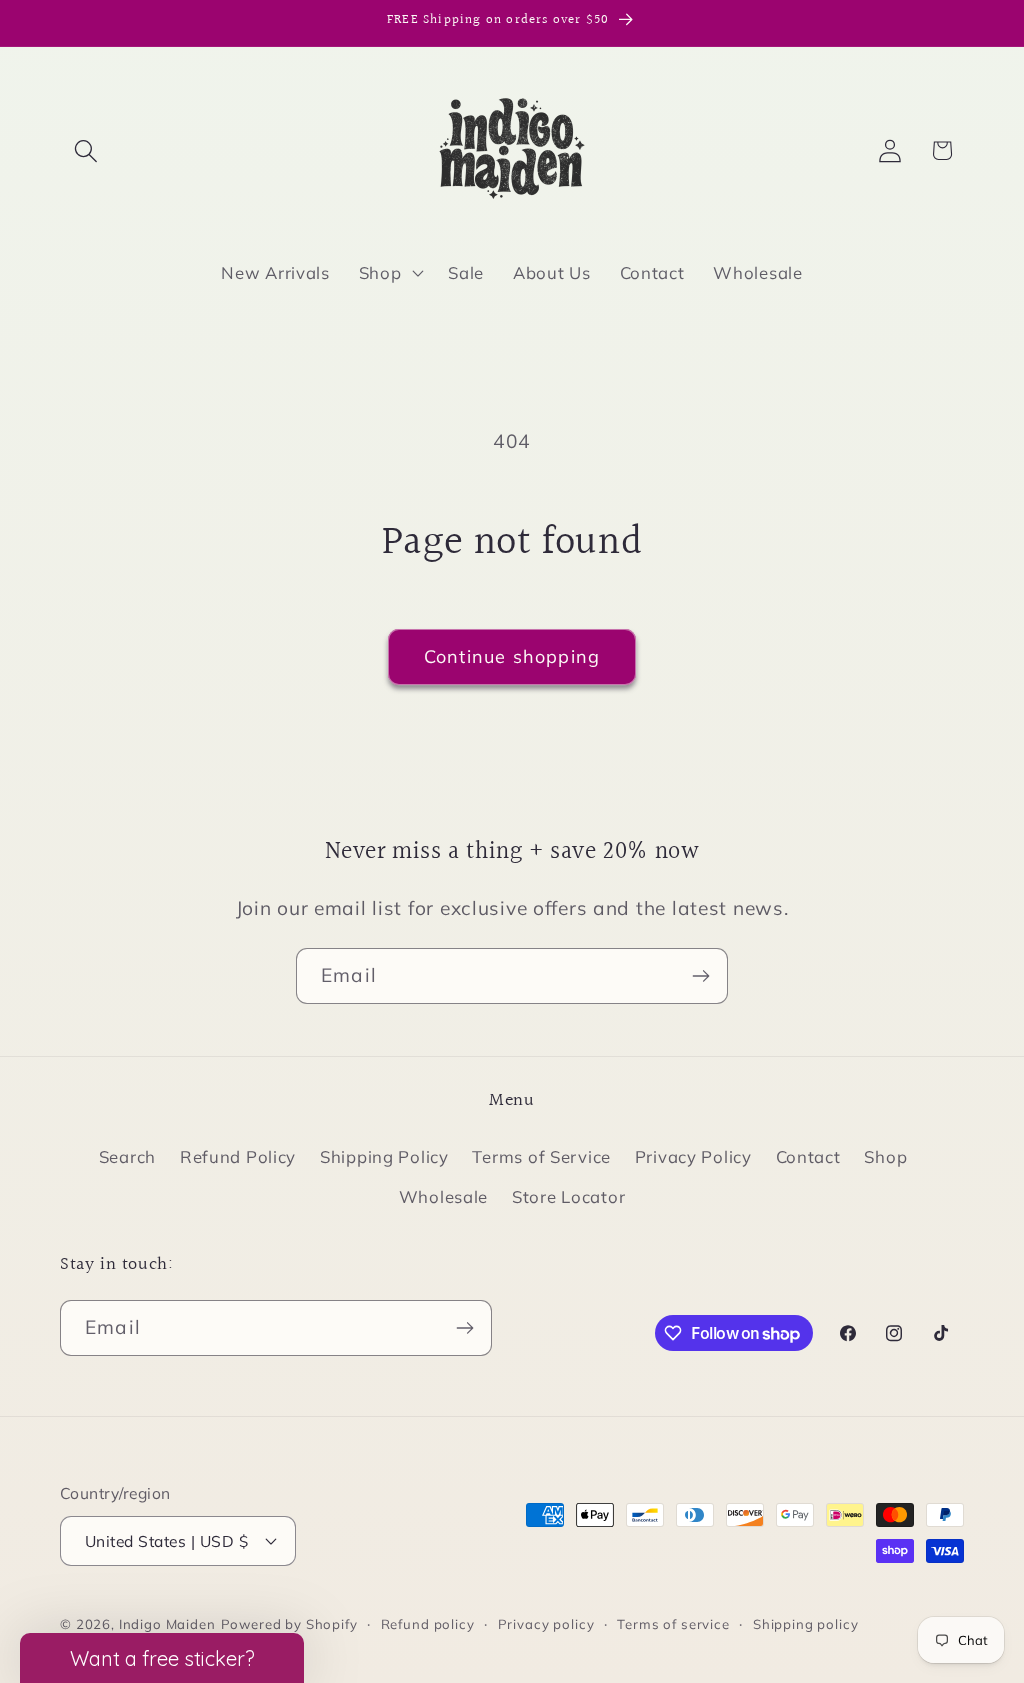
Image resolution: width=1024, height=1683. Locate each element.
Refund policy (428, 1624)
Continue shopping (512, 656)
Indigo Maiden (167, 1624)
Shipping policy (806, 1624)
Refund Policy (238, 1156)
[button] (86, 150)
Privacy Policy (693, 1156)
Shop (885, 1156)
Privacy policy (546, 1624)
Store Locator (568, 1196)
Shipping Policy (384, 1156)
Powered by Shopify (289, 1624)
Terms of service (673, 1624)
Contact (808, 1156)
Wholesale (443, 1196)
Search (127, 1156)
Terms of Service (541, 1156)
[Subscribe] (700, 976)
